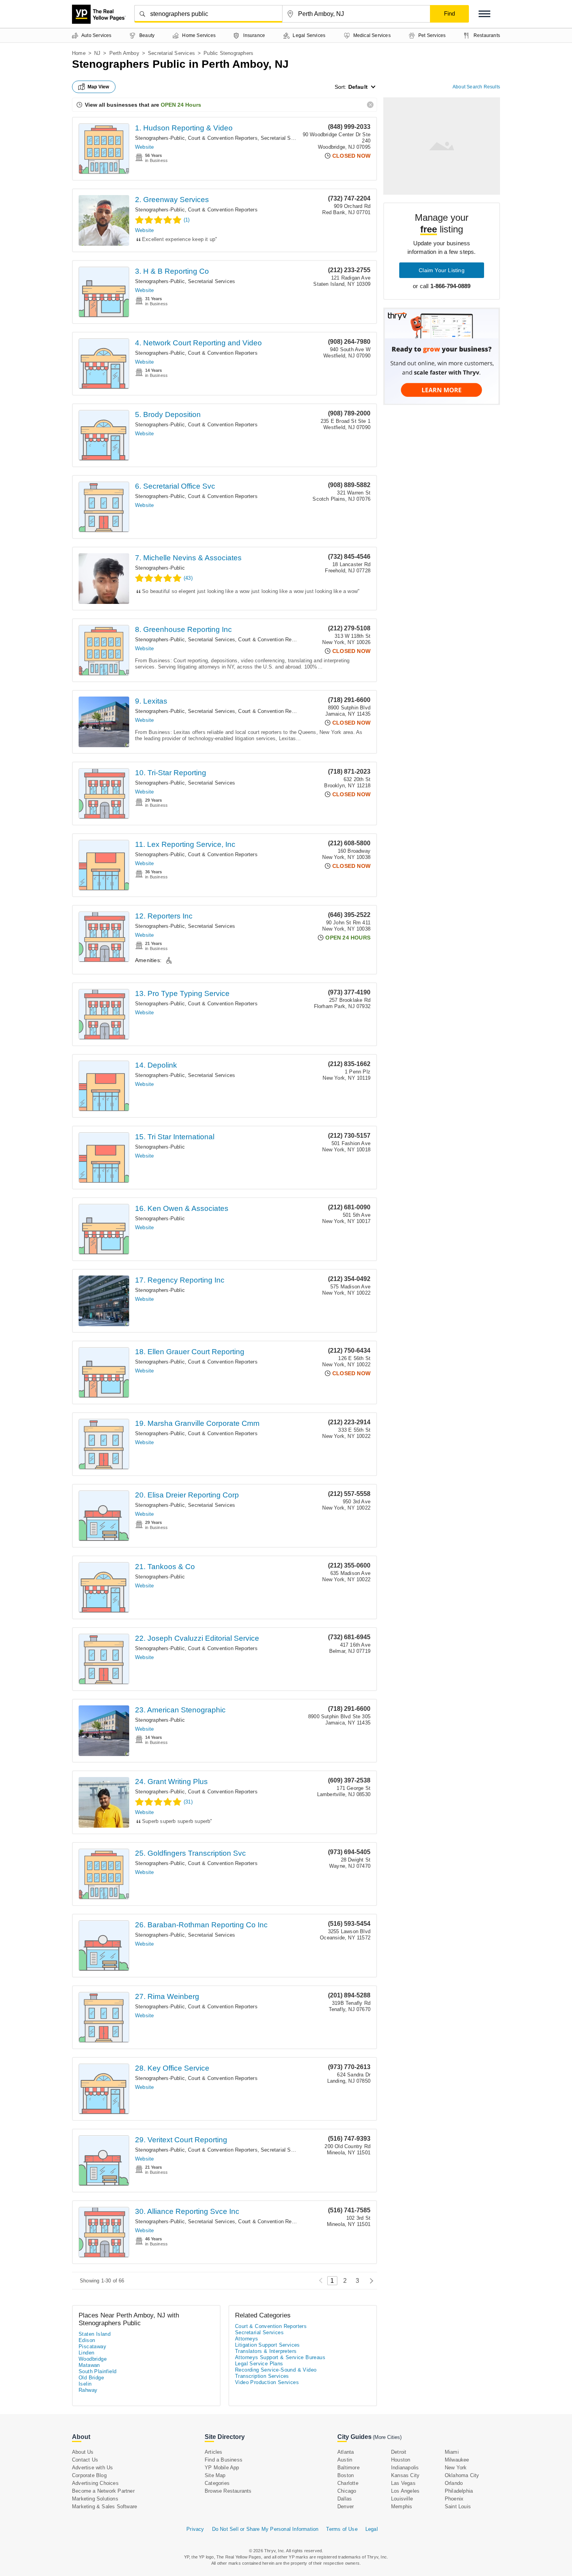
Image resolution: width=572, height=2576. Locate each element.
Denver (346, 2506)
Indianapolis (405, 2468)
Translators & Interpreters (266, 2351)
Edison (87, 2340)
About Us (83, 2452)
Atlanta (346, 2452)
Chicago (347, 2491)
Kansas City (405, 2475)
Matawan (89, 2365)
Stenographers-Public (160, 138)
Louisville (402, 2499)
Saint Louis (458, 2506)
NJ (97, 53)
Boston (346, 2475)
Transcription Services (262, 2376)
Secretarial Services (171, 53)
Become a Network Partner (103, 2491)
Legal (372, 2529)
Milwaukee (457, 2460)
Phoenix (454, 2499)
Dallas (345, 2499)
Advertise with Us (92, 2468)
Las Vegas (403, 2483)
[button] (484, 14)
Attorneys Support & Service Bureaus (280, 2357)
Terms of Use (342, 2529)
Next (369, 2281)
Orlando (454, 2483)
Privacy (195, 2529)
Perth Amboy (124, 53)
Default (358, 87)
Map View (98, 87)
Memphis (402, 2506)
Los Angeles (405, 2491)
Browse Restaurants (228, 2491)
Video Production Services (267, 2382)
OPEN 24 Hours (181, 105)
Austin (345, 2460)
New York (456, 2468)
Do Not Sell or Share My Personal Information (265, 2529)
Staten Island (95, 2334)
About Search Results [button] (476, 87)
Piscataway (92, 2346)
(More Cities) (387, 2437)
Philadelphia (459, 2491)
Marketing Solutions (95, 2499)
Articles (214, 2452)
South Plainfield (97, 2371)
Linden (86, 2353)
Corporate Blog (89, 2475)
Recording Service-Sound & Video (276, 2370)
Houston (401, 2460)
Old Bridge (91, 2378)
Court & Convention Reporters (223, 138)
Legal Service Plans (259, 2364)
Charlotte (348, 2483)
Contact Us (85, 2460)
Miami (452, 2452)
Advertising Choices (95, 2483)
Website (144, 147)
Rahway (88, 2390)
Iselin (85, 2384)
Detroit (399, 2452)
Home (79, 53)
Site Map (215, 2475)
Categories (217, 2483)
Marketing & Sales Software (104, 2506)
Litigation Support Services (268, 2345)
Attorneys (247, 2339)
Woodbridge (93, 2359)
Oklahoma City (462, 2475)
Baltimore (348, 2468)
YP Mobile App (222, 2468)
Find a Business (224, 2460)
